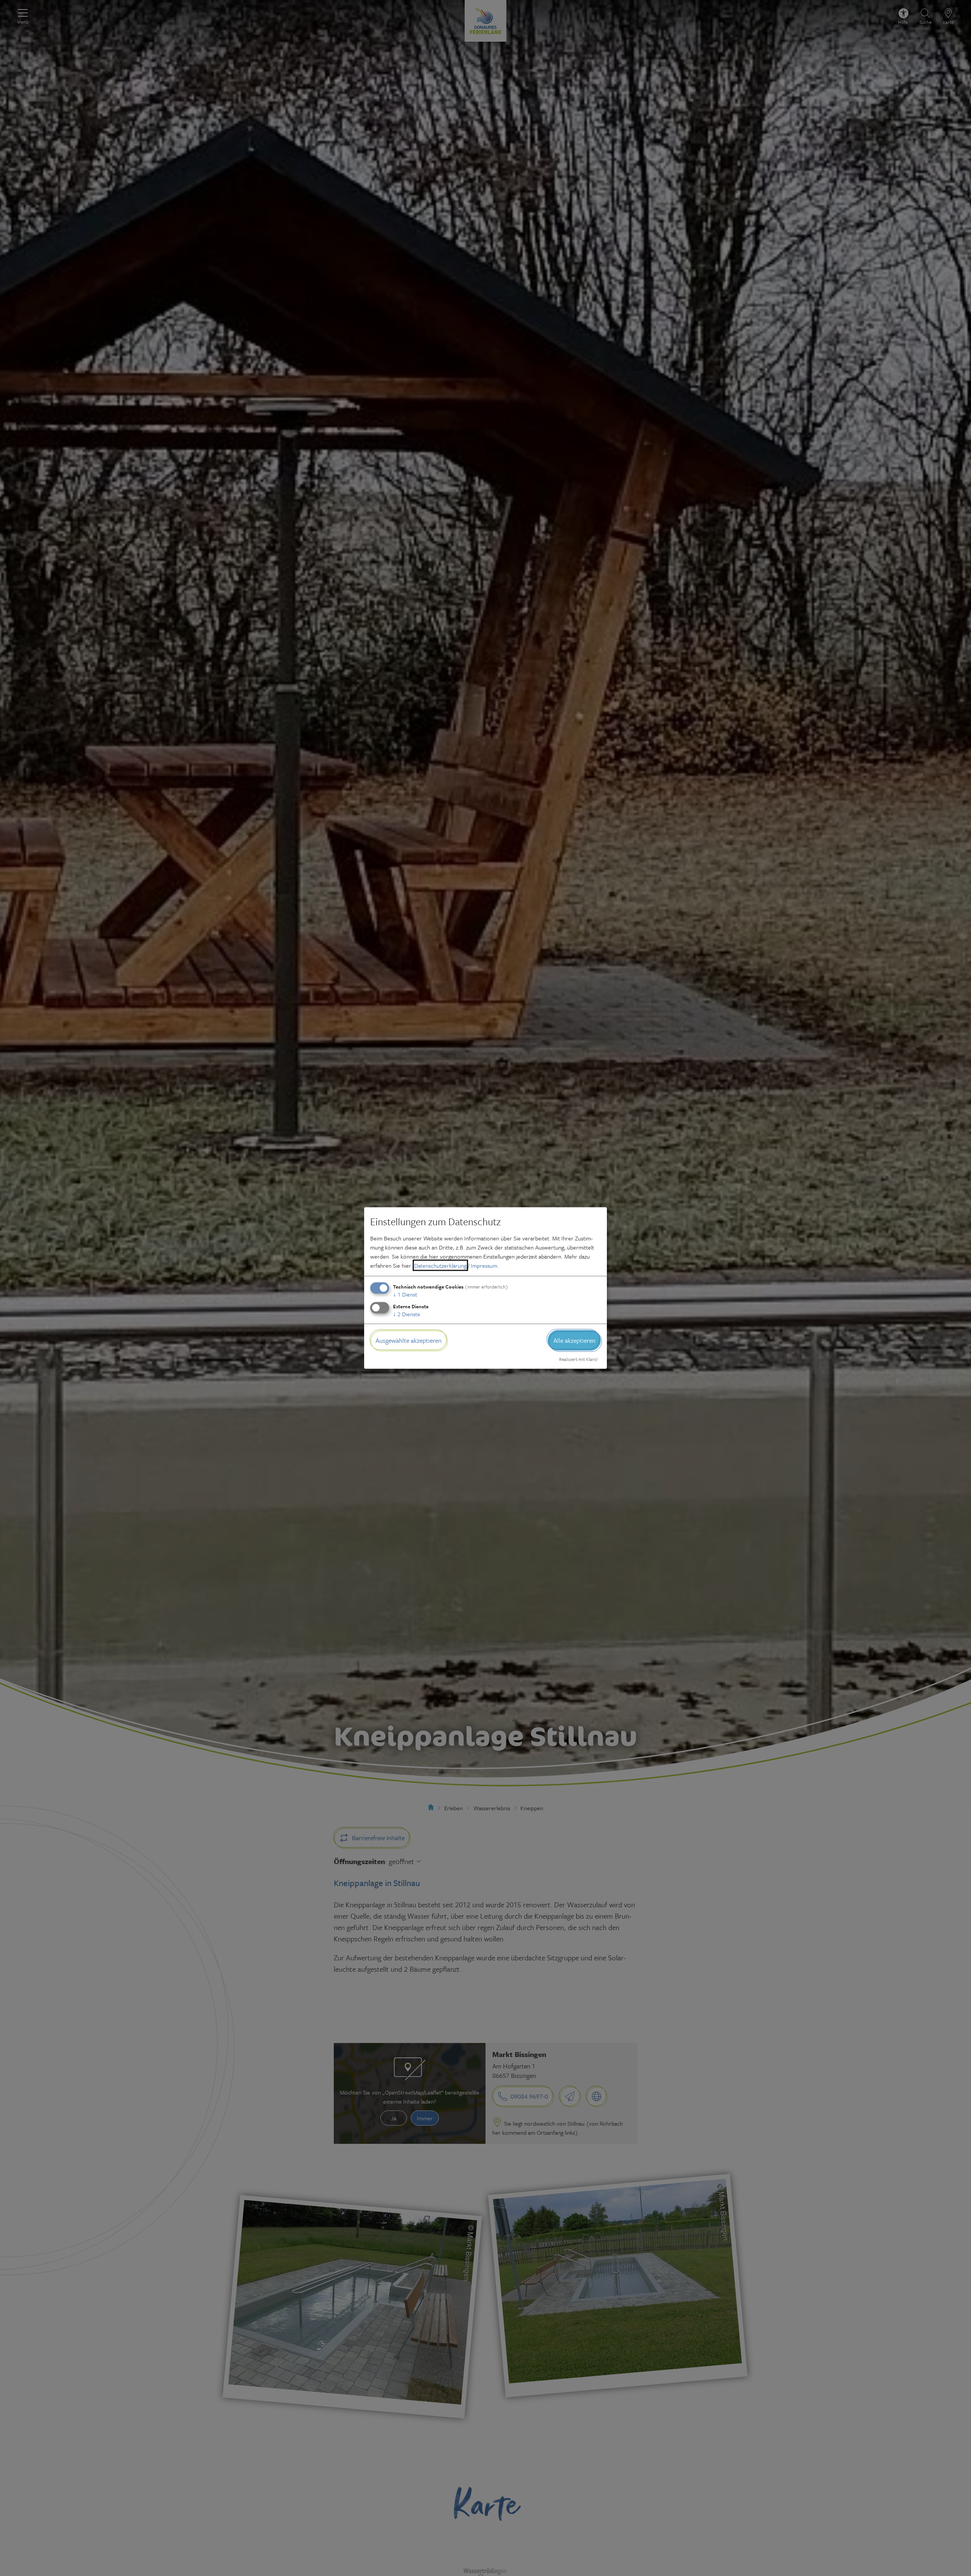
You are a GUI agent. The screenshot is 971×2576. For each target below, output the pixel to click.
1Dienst (405, 1294)
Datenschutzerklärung (440, 1265)
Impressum (484, 1265)
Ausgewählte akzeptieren (409, 1340)
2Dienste (407, 1314)
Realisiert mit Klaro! (578, 1359)
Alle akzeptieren (574, 1340)
